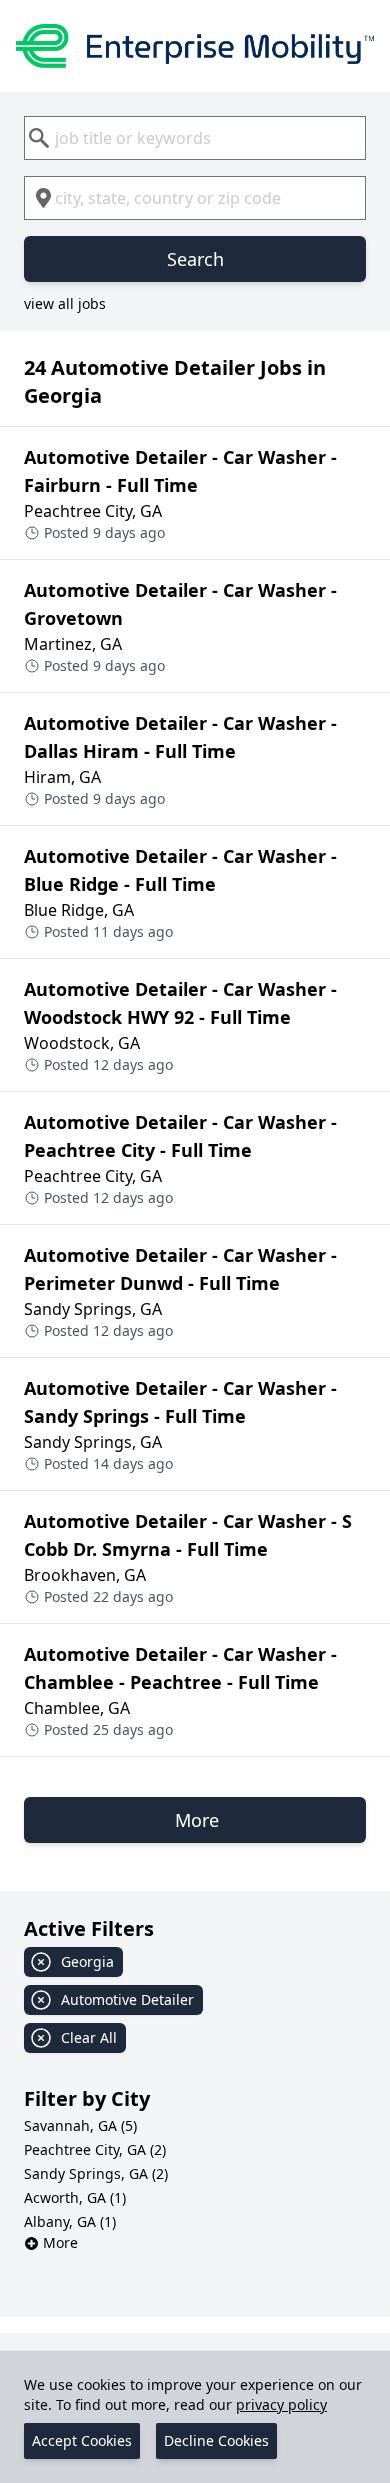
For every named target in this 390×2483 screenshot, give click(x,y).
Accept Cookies (82, 2440)
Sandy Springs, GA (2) (96, 2173)
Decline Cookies (216, 2440)
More (60, 2242)
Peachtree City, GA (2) (95, 2149)
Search (195, 259)
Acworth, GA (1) (75, 2197)
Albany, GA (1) (70, 2221)
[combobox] (195, 138)
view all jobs (65, 303)
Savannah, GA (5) (80, 2125)
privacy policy (281, 2404)
